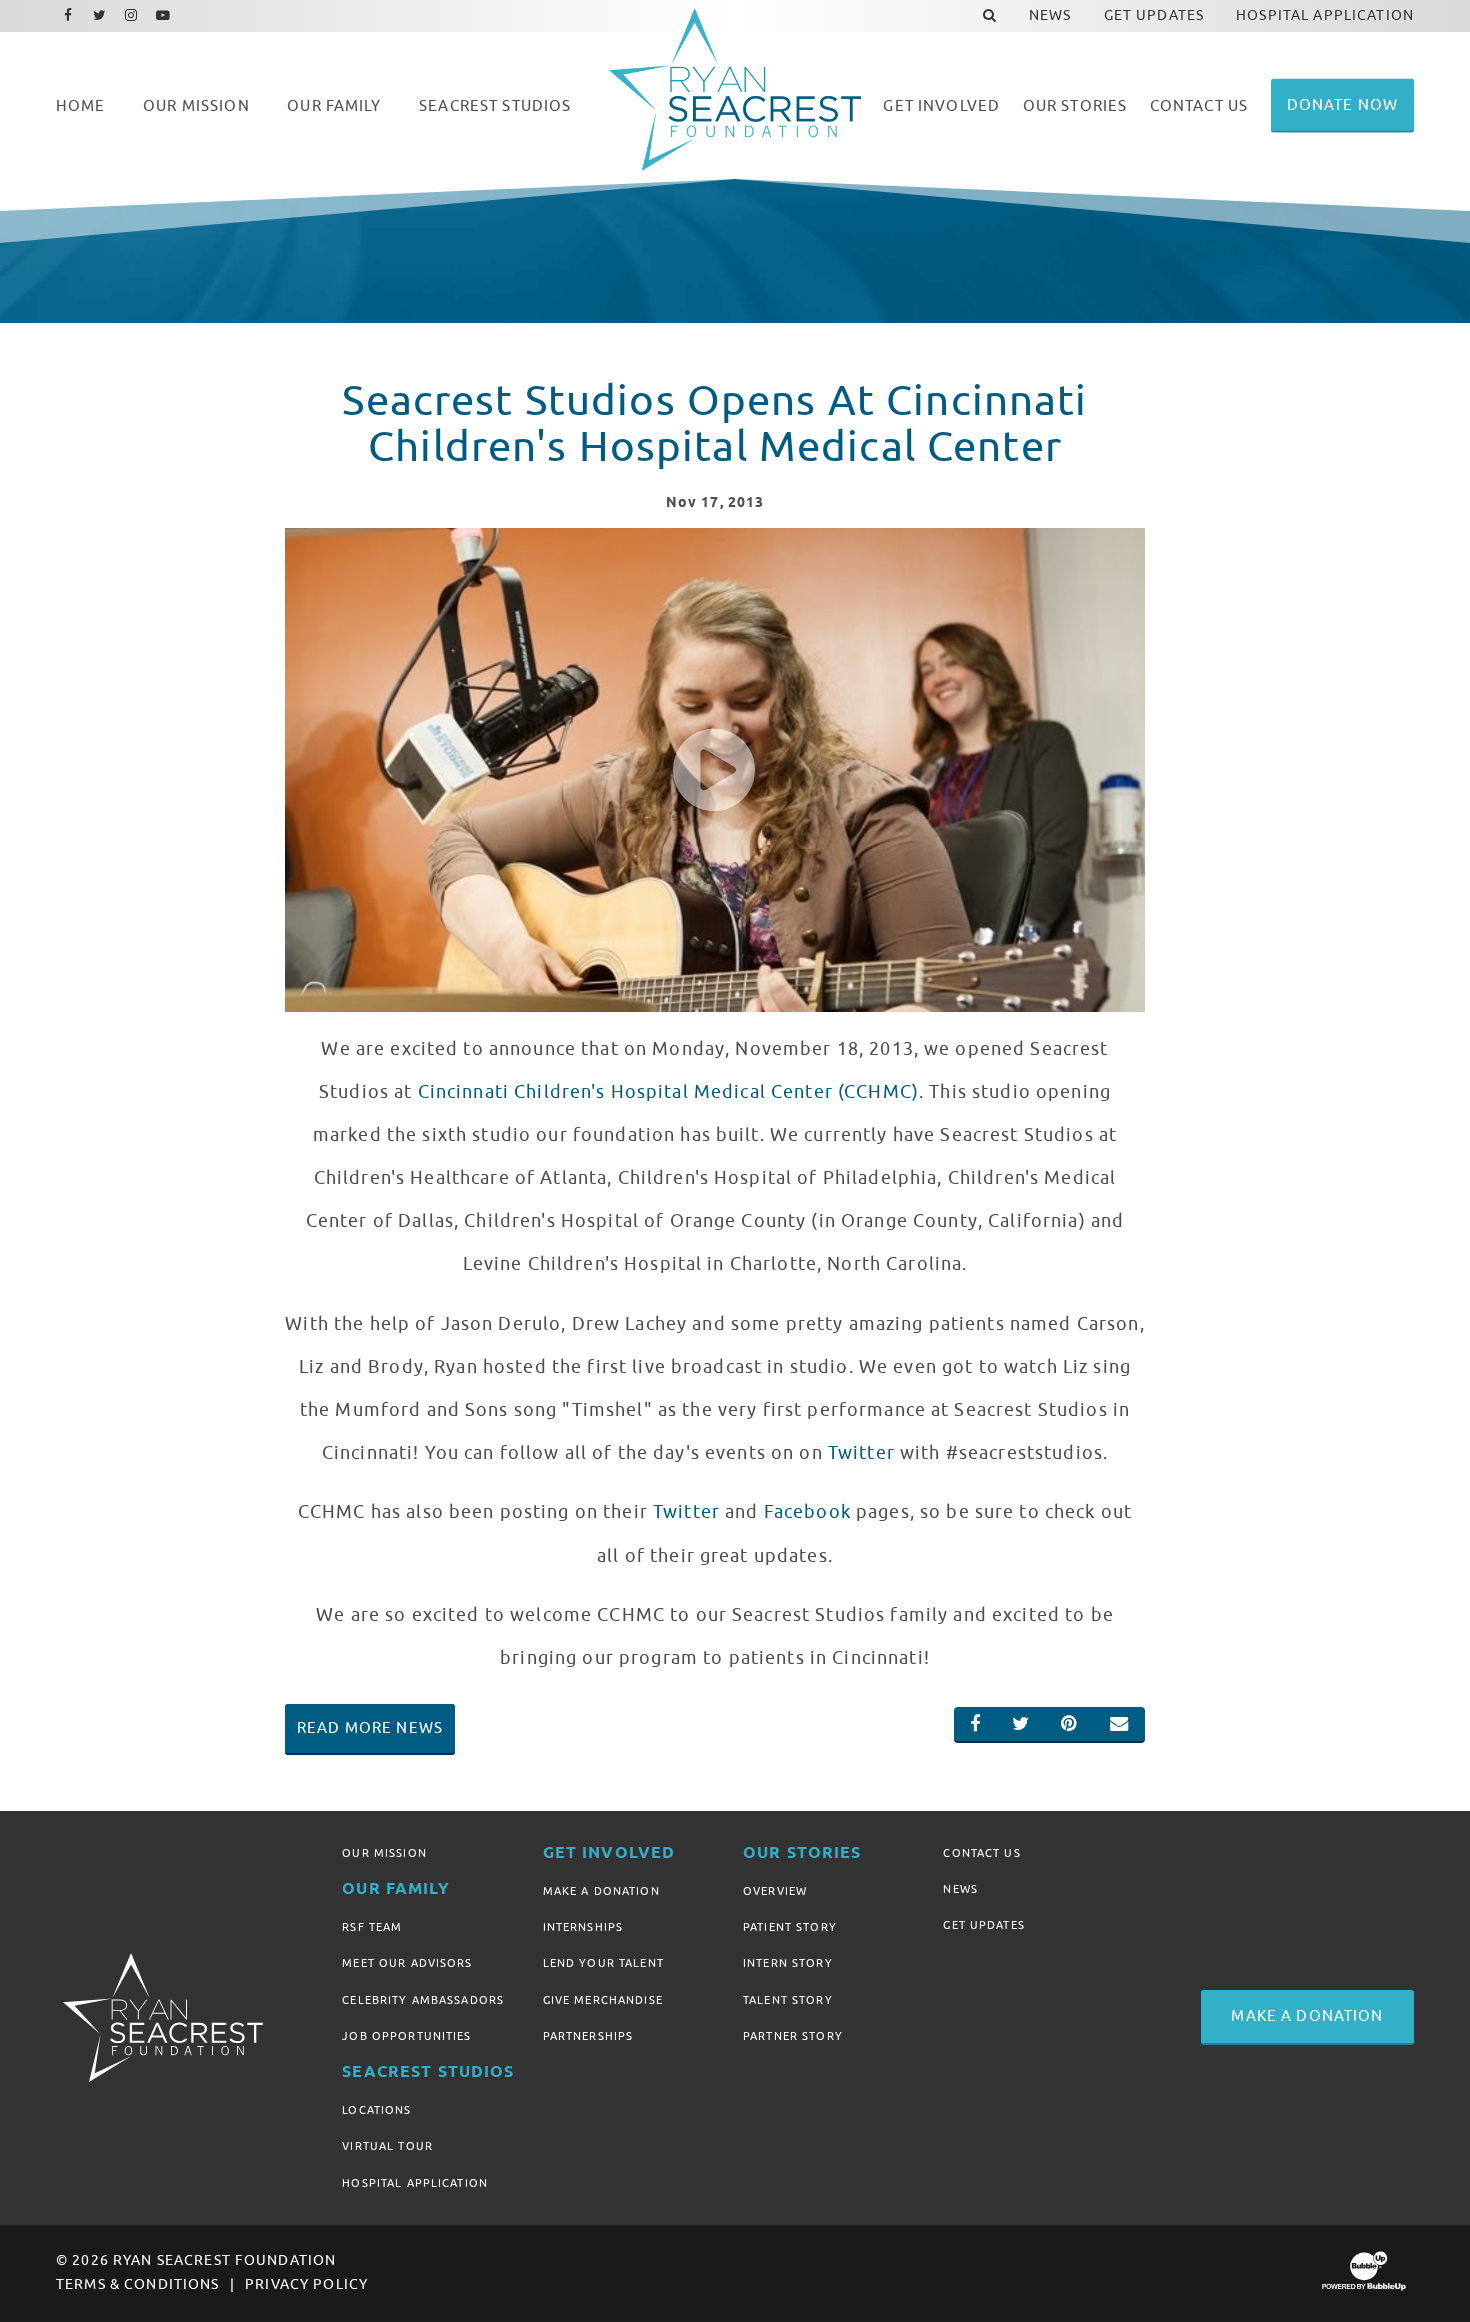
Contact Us (981, 1853)
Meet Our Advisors (407, 1963)
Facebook (807, 1512)
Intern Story (788, 1963)
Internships (583, 1927)
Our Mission (384, 1853)
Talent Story (788, 2000)
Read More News (370, 1728)
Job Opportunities (406, 2036)
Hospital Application (415, 2183)
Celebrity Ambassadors (423, 2000)
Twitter (861, 1453)
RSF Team (372, 1927)
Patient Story (790, 1927)
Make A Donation (601, 1891)
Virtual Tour (387, 2146)
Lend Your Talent (603, 1963)
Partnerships (588, 2036)
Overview (775, 1891)
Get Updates (984, 1925)
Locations (376, 2110)
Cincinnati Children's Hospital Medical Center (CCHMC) (668, 1092)
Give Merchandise (603, 2000)
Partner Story (793, 2036)
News (960, 1889)
